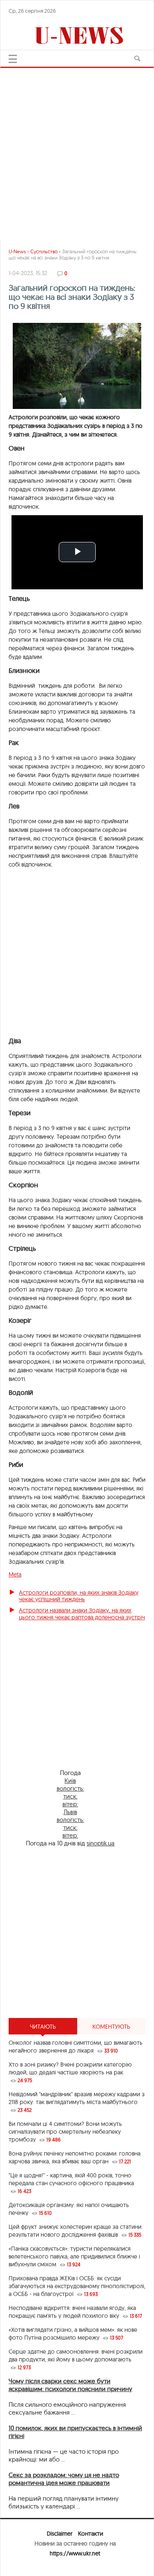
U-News (17, 251)
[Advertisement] (77, 151)
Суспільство (44, 251)
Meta (15, 1574)
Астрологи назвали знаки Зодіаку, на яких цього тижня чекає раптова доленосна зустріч (82, 1614)
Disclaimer (60, 2534)
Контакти (91, 2534)
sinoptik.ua (101, 1843)
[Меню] (13, 59)
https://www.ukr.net (75, 2553)
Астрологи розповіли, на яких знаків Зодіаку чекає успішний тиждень (79, 1596)
